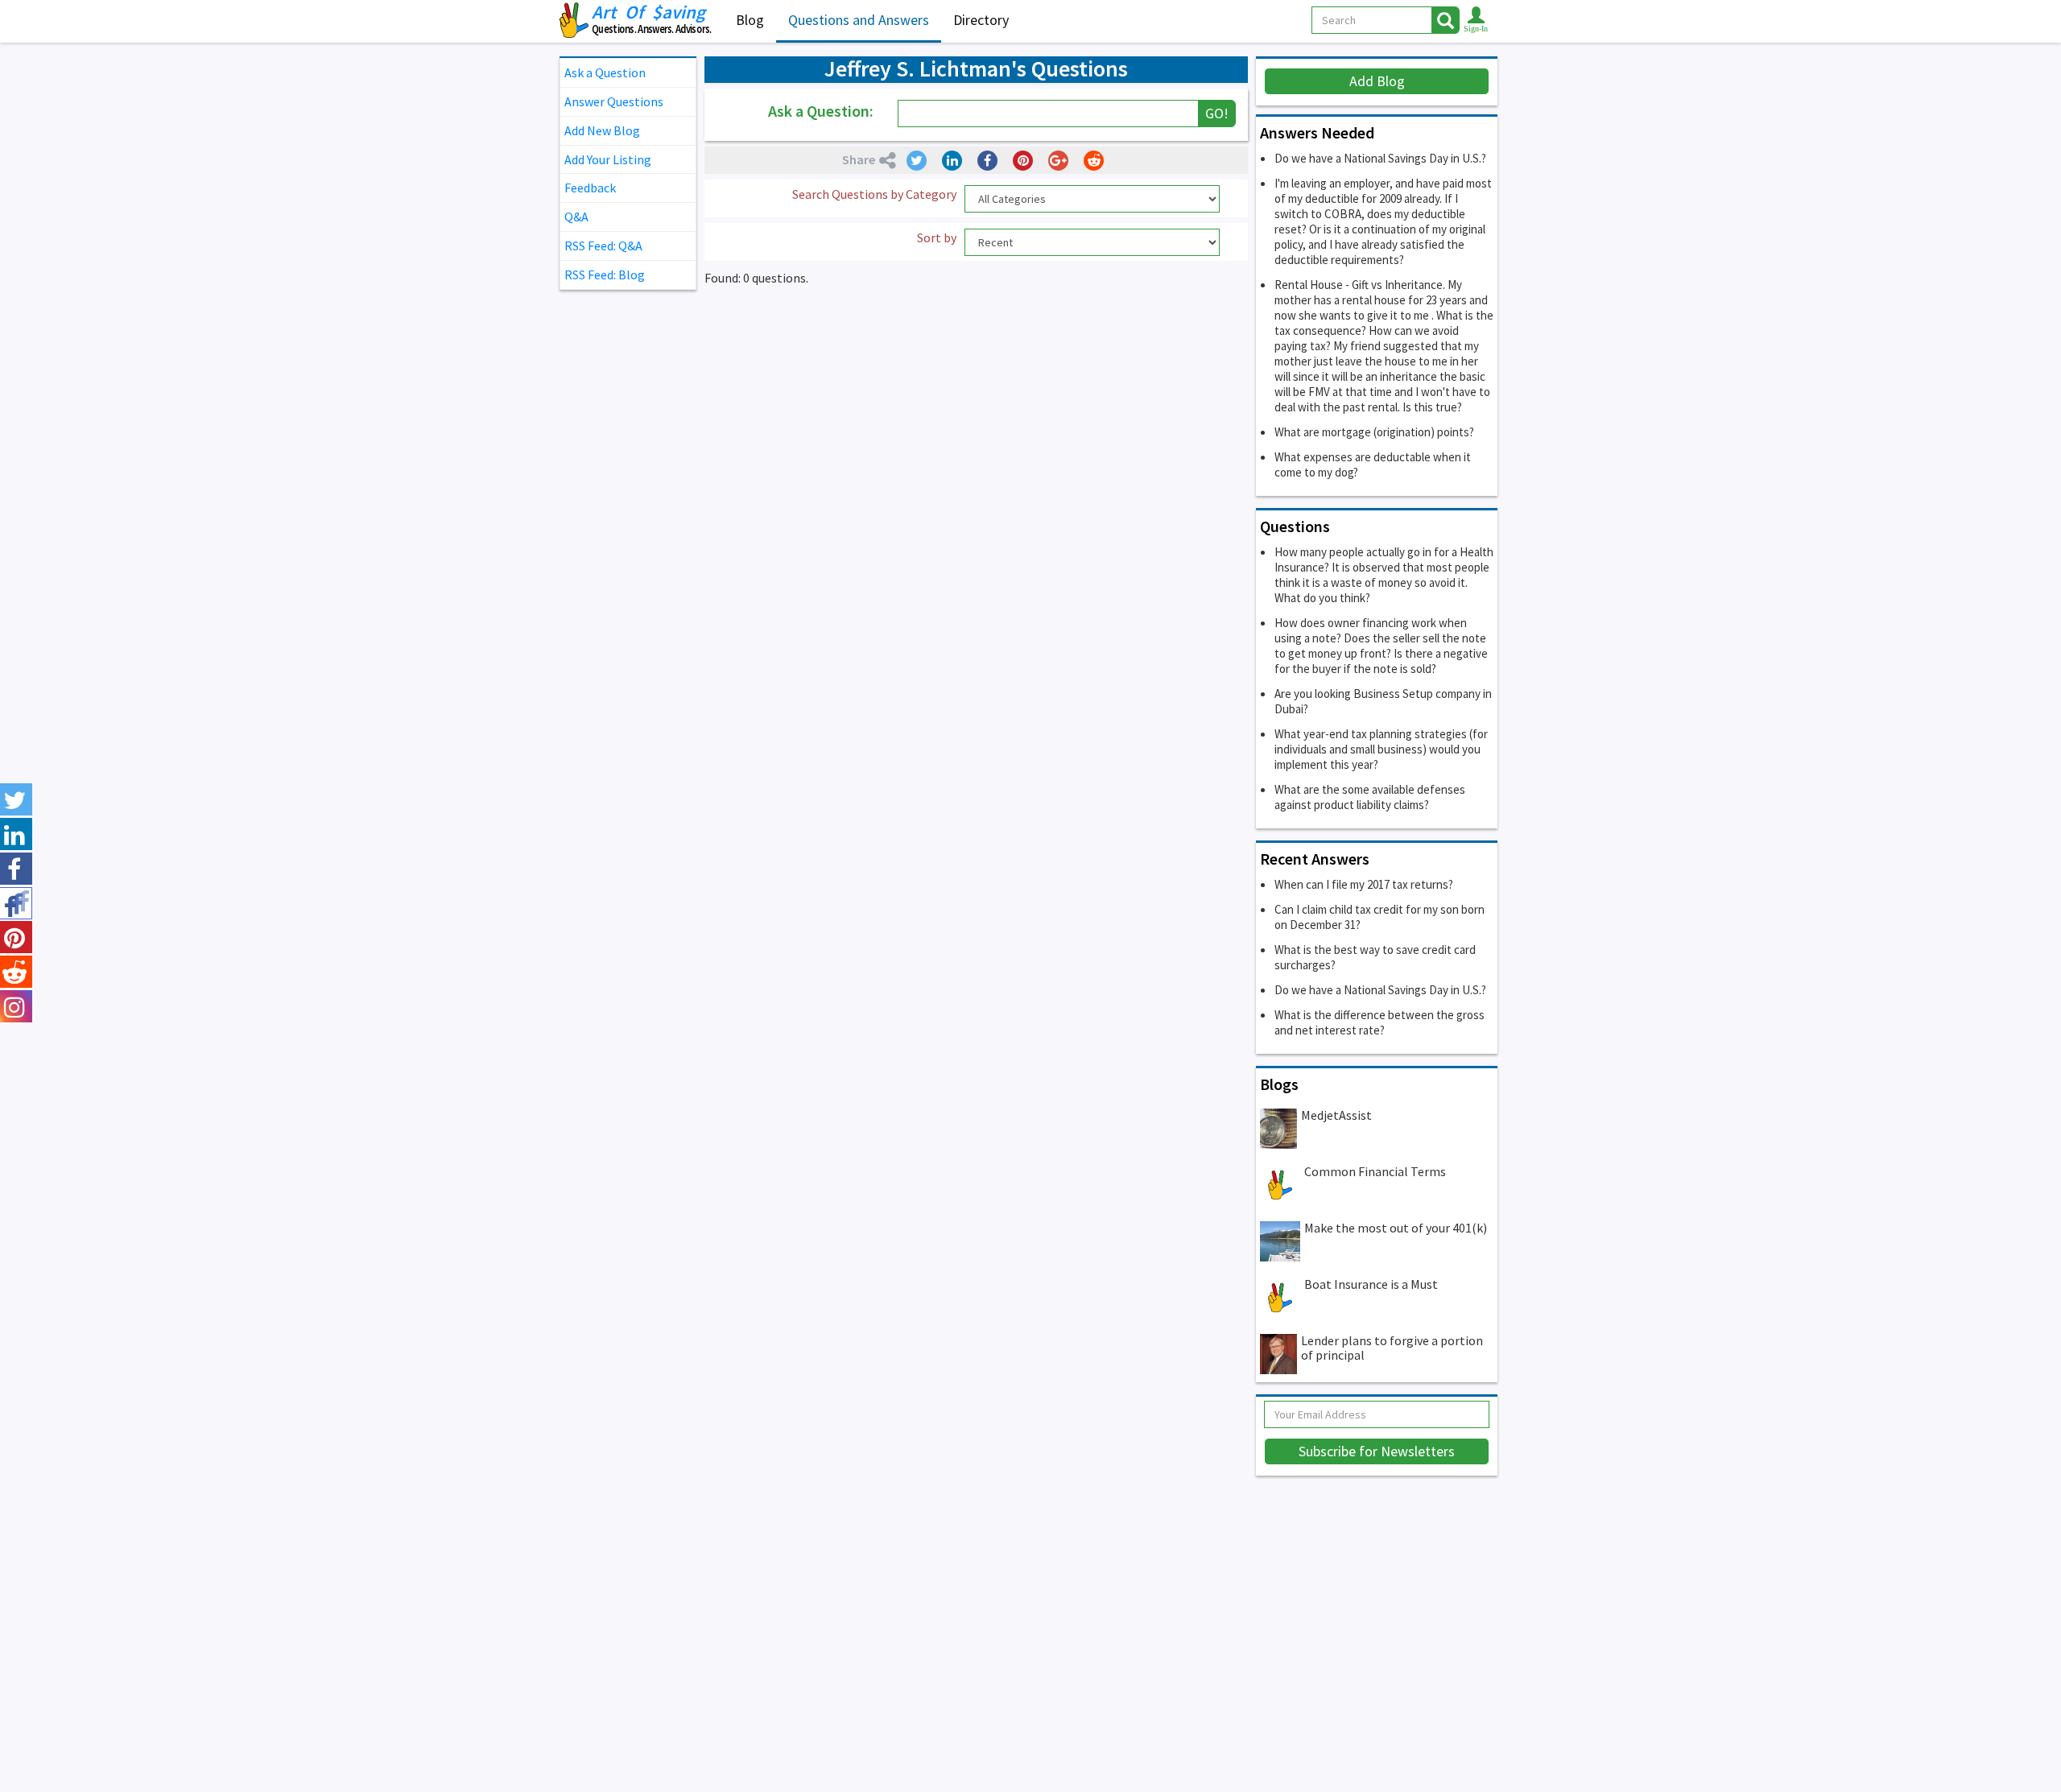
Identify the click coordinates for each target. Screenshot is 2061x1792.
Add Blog (1377, 81)
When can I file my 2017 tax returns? (1364, 884)
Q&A (576, 217)
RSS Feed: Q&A (603, 246)
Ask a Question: (821, 111)
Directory (981, 20)
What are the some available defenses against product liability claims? (1370, 797)
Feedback (590, 188)
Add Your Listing (608, 159)
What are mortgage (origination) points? (1374, 432)
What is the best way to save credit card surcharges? (1375, 957)
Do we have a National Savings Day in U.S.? (1380, 158)
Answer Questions (614, 101)
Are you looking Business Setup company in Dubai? (1383, 701)
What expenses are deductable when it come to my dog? (1373, 465)
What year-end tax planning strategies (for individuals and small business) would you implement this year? (1381, 749)
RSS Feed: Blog (605, 275)
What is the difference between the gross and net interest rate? (1380, 1022)
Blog (750, 20)
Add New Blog (602, 130)
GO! (1217, 113)
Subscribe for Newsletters (1377, 1451)
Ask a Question (605, 72)
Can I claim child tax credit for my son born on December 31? (1380, 917)
